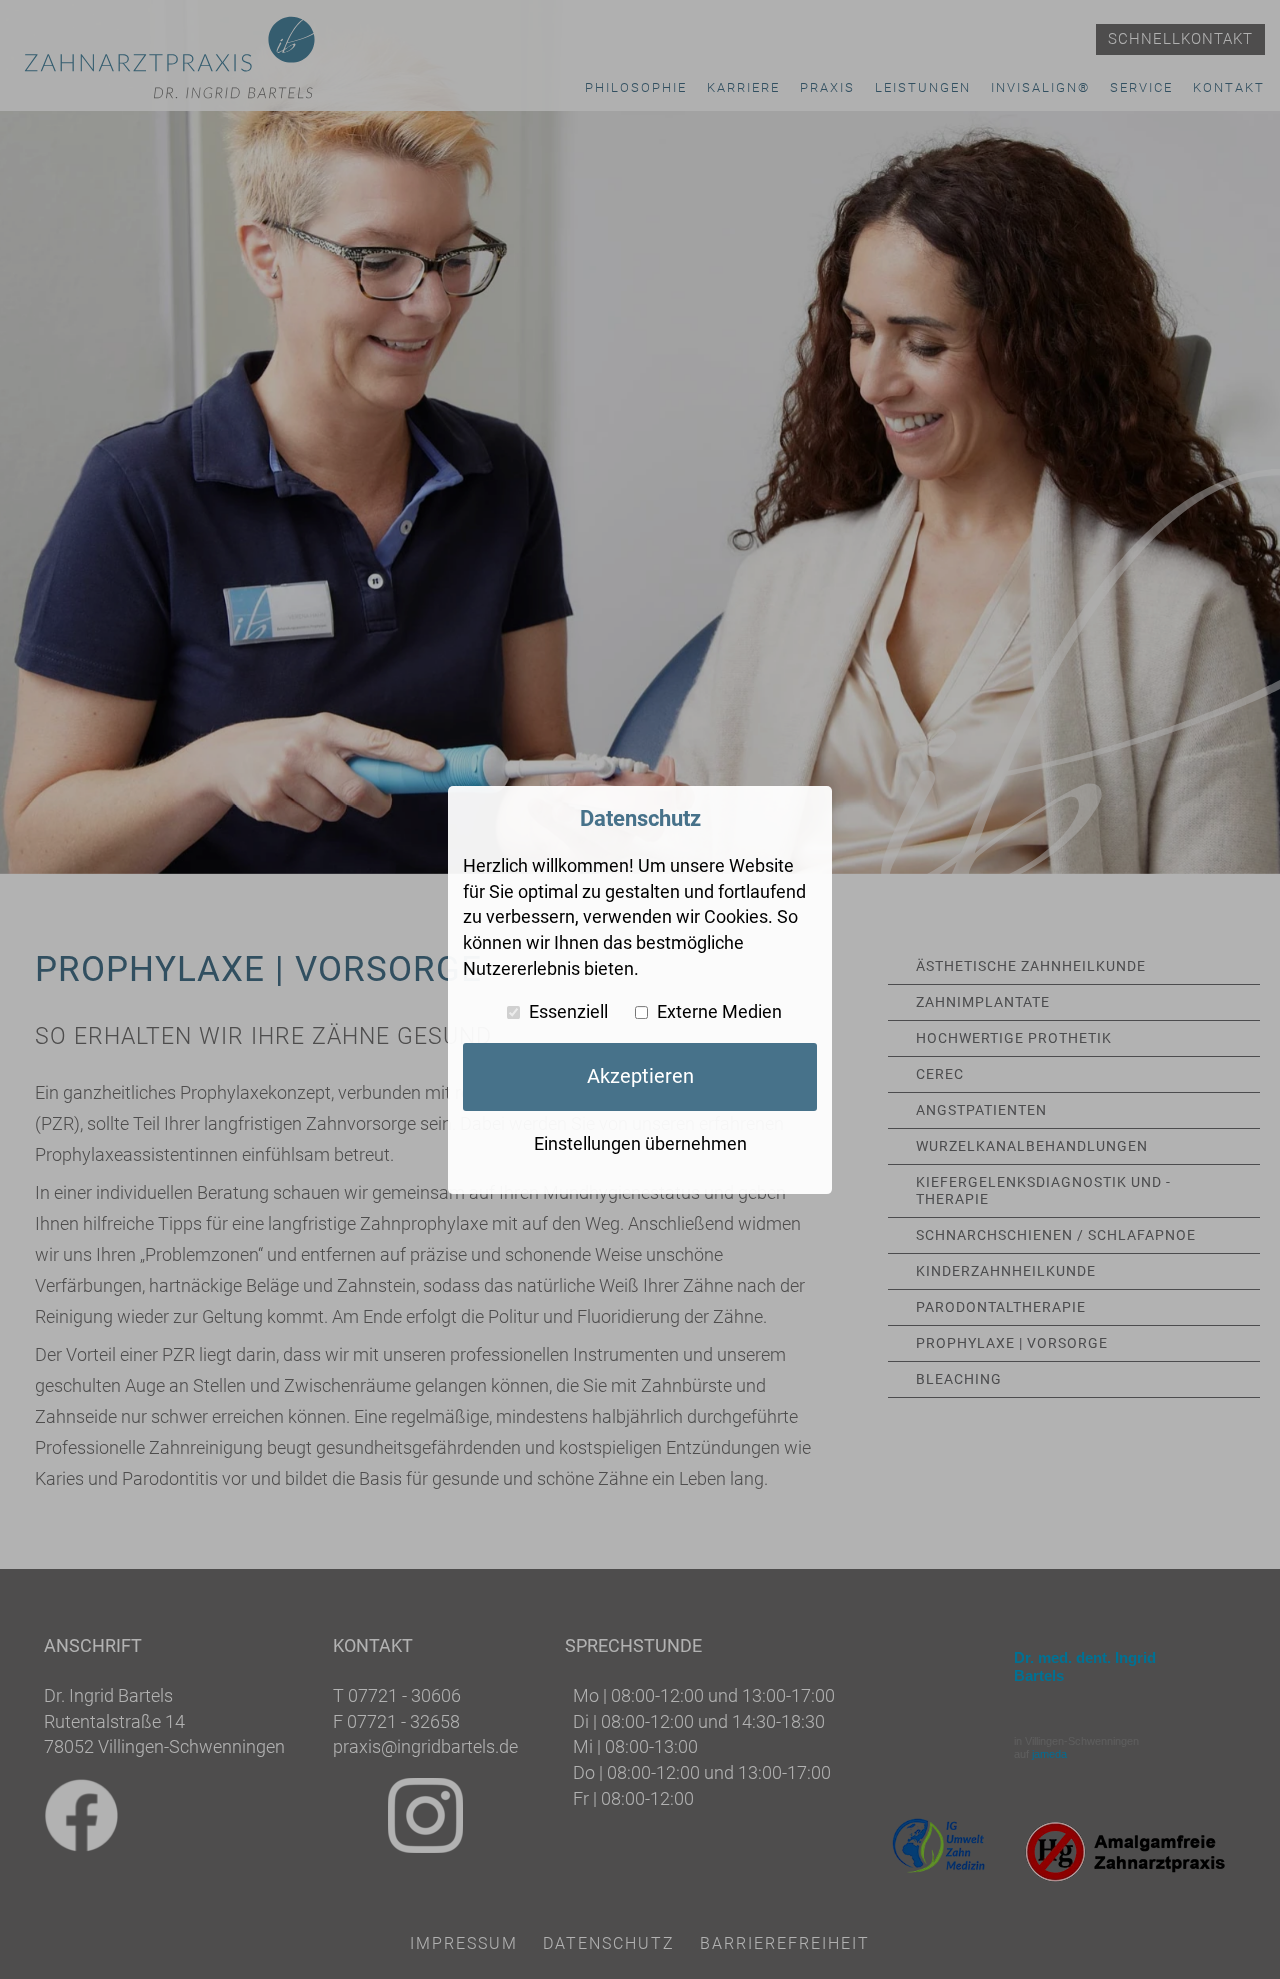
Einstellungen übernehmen (640, 1143)
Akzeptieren (640, 1075)
